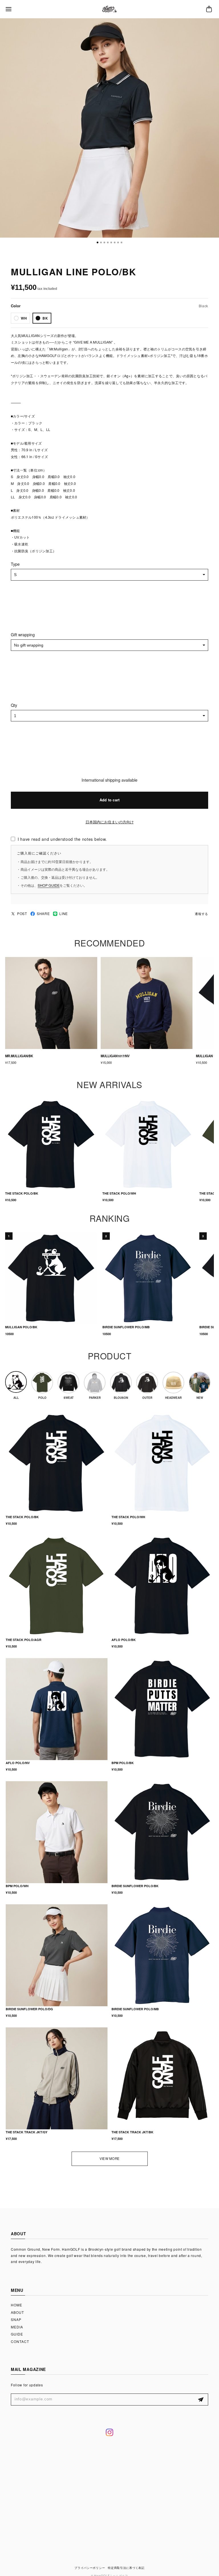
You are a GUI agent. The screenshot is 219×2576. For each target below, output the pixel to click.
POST (22, 914)
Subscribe (201, 2400)
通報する (201, 914)
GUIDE (17, 2334)
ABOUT (17, 2312)
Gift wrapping (23, 635)
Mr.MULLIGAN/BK (19, 1056)
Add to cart (110, 800)
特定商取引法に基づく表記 (126, 2568)
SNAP (16, 2319)
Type (15, 564)
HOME (17, 2305)
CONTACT (20, 2341)
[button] (98, 242)
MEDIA (17, 2327)
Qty (14, 705)
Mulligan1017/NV (115, 1056)
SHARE (43, 914)
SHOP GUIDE (49, 885)
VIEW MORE (109, 2158)
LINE (64, 914)
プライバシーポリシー (90, 2568)
